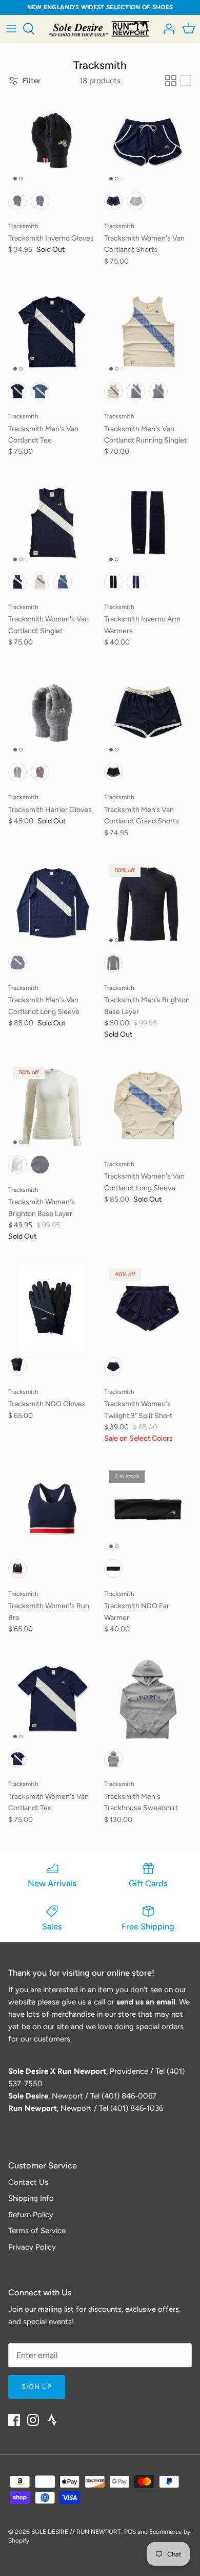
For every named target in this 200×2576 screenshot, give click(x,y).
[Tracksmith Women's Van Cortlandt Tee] (52, 1699)
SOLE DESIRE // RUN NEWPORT (76, 2532)
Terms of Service (37, 2231)
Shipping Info (31, 2198)
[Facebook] (14, 2420)
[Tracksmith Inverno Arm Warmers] (148, 522)
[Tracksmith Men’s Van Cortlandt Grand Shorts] (148, 713)
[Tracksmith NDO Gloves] (52, 1307)
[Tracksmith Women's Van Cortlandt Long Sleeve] (148, 1105)
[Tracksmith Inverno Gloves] (52, 142)
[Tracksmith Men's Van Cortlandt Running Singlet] (148, 332)
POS (130, 2532)
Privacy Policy (32, 2247)
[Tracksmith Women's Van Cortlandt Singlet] (52, 522)
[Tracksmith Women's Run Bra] (52, 1509)
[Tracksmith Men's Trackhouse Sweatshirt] (148, 1699)
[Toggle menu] (11, 29)
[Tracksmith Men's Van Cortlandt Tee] (52, 332)
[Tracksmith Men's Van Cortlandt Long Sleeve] (52, 903)
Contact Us (28, 2182)
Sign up (37, 2387)
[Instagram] (33, 2420)
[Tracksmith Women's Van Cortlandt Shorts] (148, 142)
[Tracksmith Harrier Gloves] (52, 713)
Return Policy (31, 2215)
